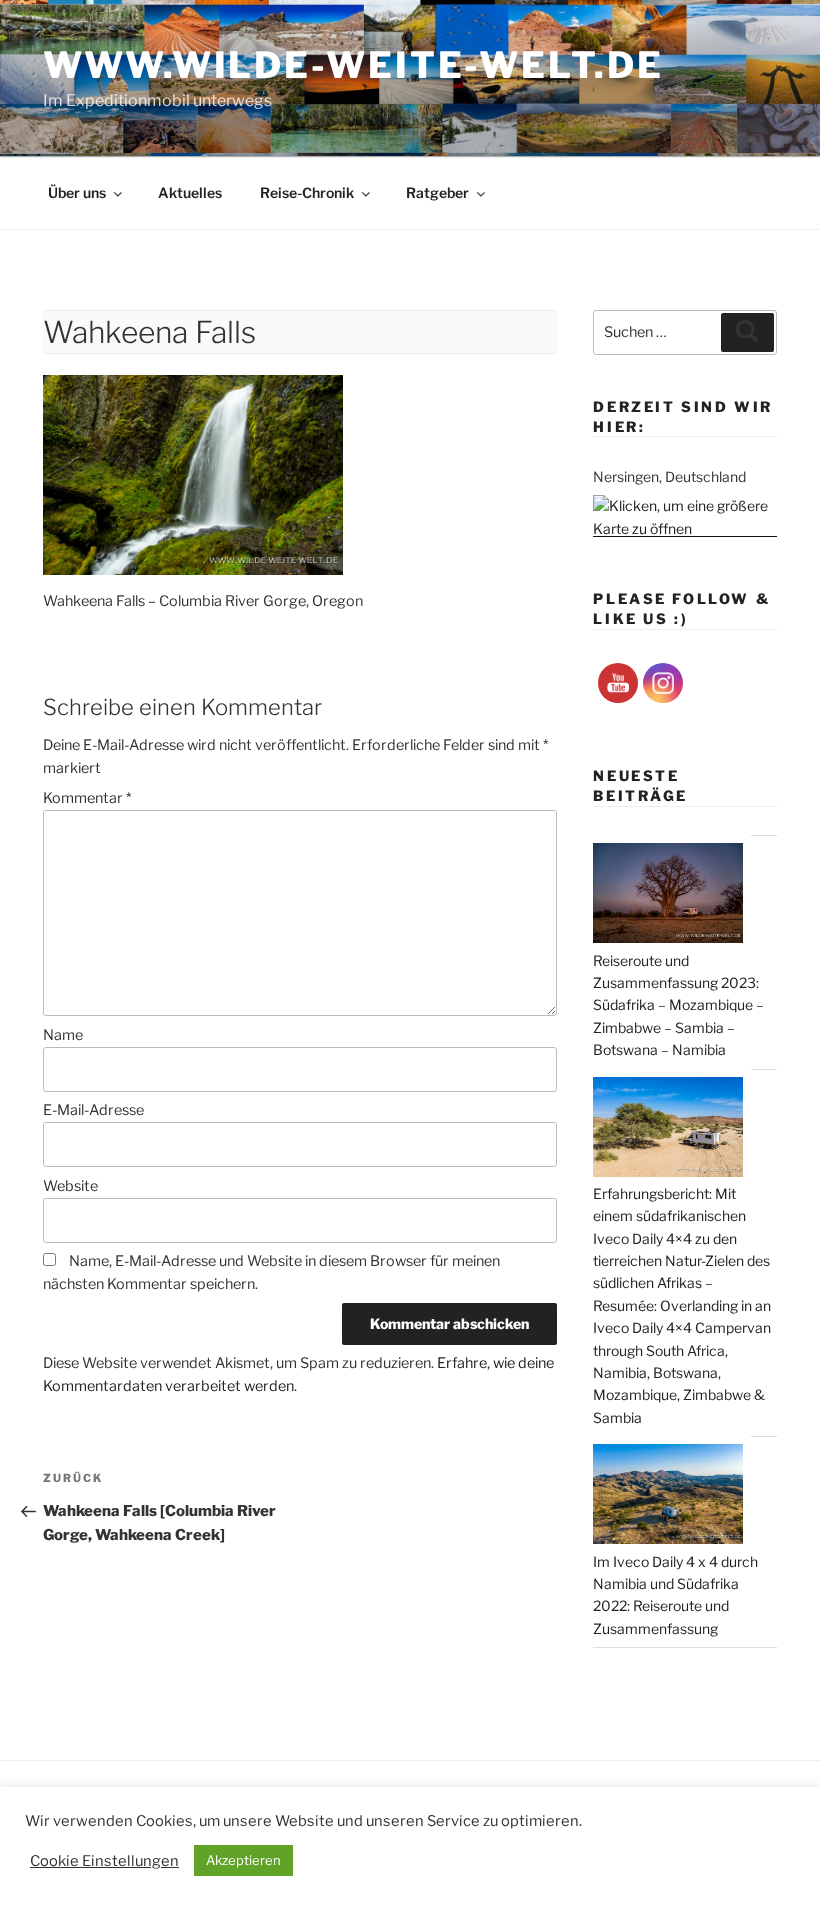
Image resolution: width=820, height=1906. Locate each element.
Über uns (77, 192)
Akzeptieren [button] (243, 1860)
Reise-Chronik (307, 192)
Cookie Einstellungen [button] (104, 1861)
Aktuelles (190, 192)
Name (63, 1035)
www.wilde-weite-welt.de (353, 65)
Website (70, 1186)
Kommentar (87, 798)
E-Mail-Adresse (93, 1110)
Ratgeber (437, 192)
